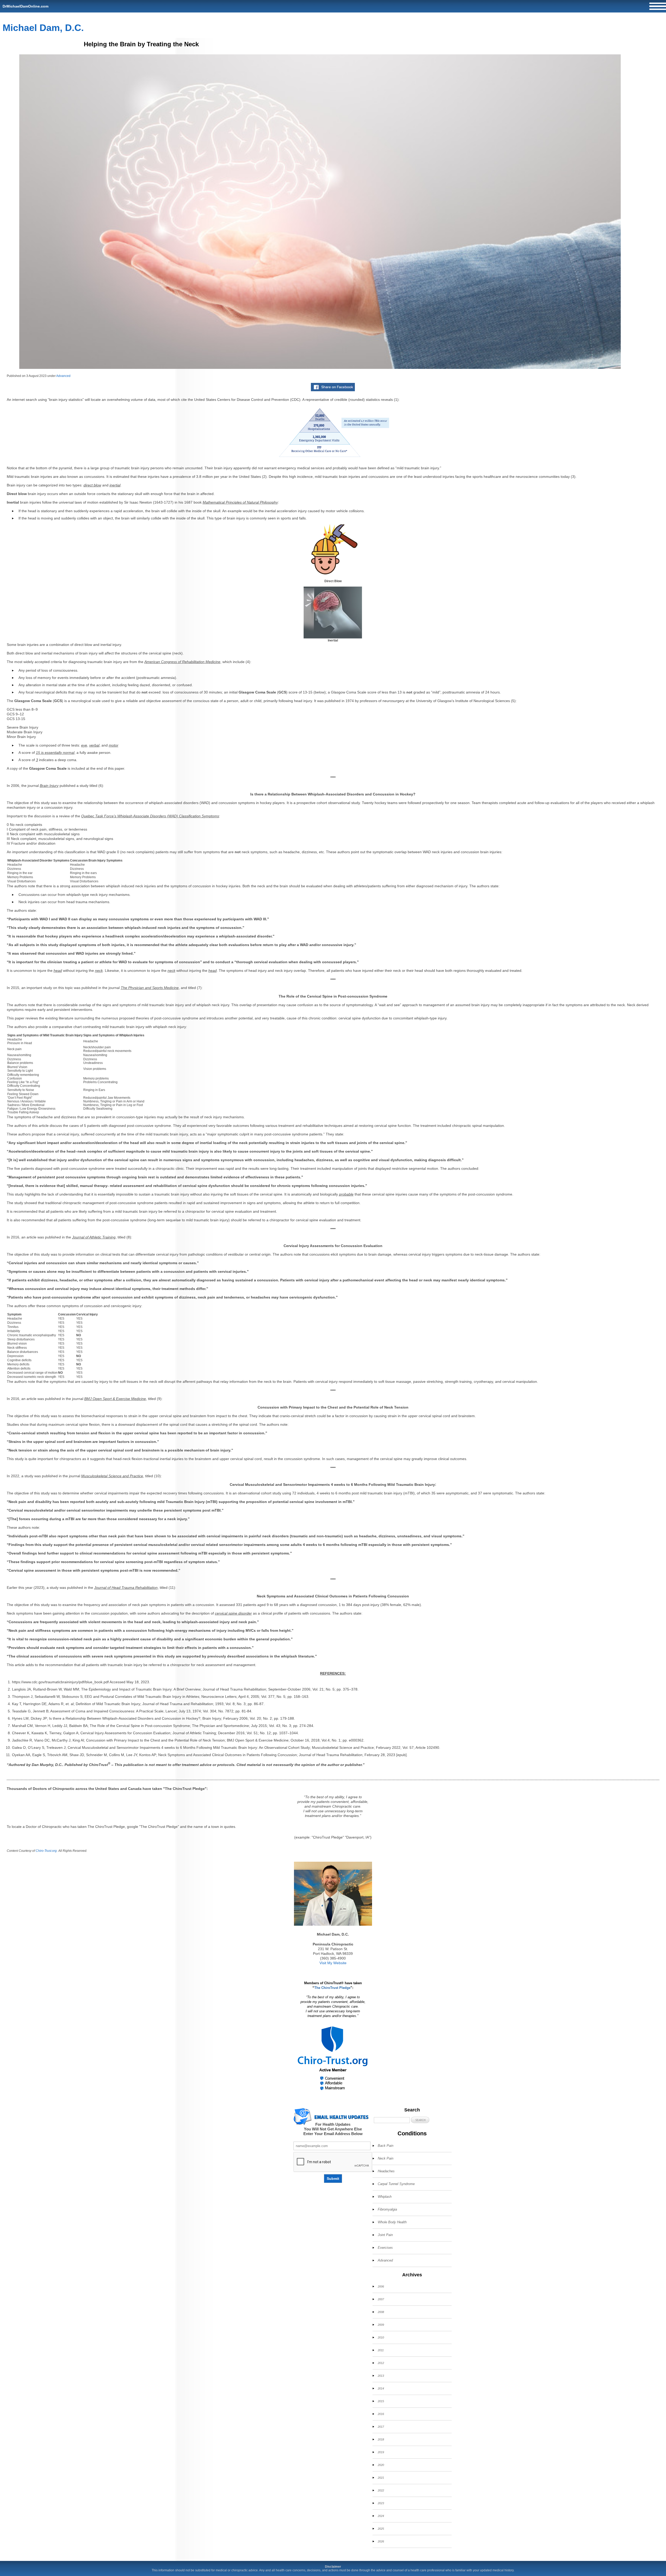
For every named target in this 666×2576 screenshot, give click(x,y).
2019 (381, 2452)
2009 (381, 2325)
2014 (381, 2388)
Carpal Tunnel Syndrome (396, 2184)
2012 (381, 2363)
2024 (381, 2516)
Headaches (386, 2171)
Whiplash (385, 2197)
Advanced (63, 376)
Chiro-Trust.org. (47, 1851)
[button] (420, 2120)
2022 (381, 2490)
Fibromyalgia (387, 2209)
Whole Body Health (392, 2222)
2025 (381, 2529)
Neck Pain (386, 2158)
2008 (381, 2312)
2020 (381, 2465)
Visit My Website (333, 1963)
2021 (381, 2478)
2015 (381, 2401)
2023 (381, 2503)
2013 (381, 2376)
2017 (381, 2427)
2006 (381, 2286)
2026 (381, 2541)
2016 (381, 2414)
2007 (381, 2299)
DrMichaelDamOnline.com (25, 6)
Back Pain (386, 2146)
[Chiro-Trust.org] (333, 2058)
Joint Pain (385, 2235)
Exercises (385, 2248)
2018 (381, 2439)
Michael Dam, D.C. (43, 28)
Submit (333, 2179)
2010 (381, 2337)
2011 (381, 2350)
